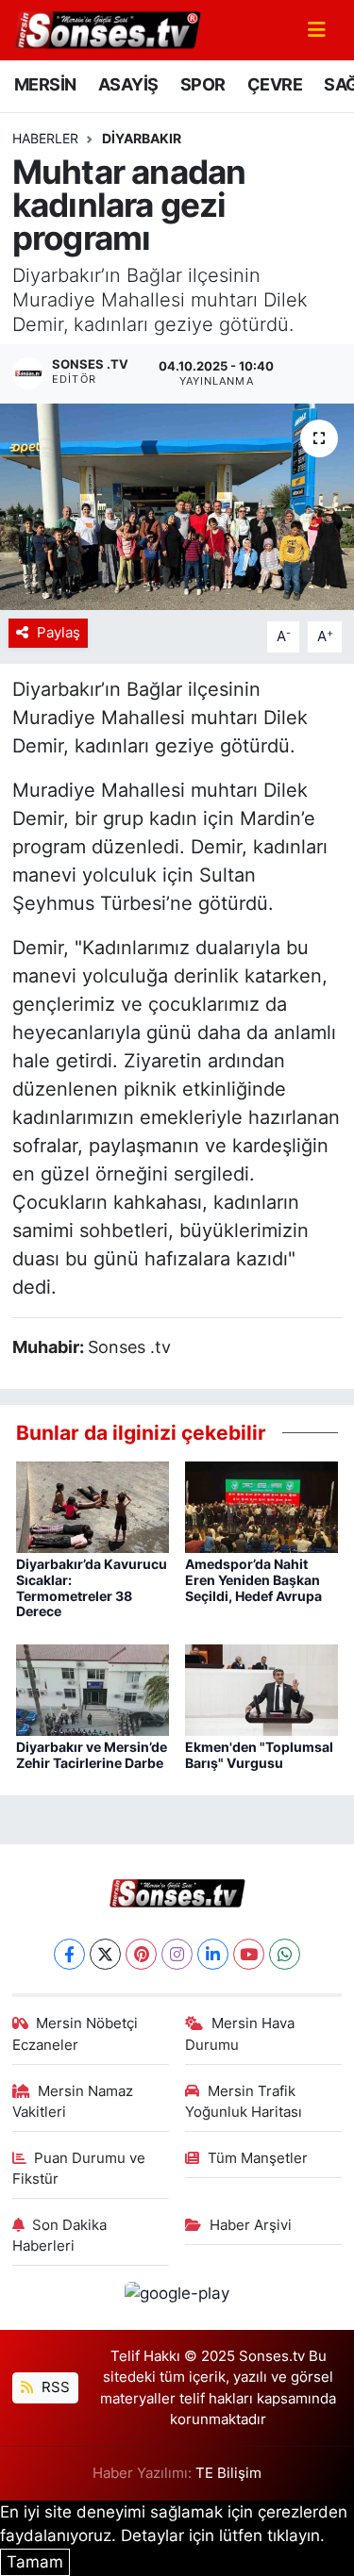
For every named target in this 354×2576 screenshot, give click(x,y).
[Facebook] (69, 1954)
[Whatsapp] (285, 1954)
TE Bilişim (228, 2473)
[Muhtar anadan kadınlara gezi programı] (177, 507)
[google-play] (177, 2297)
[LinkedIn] (213, 1954)
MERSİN (45, 84)
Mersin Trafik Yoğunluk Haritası (244, 2102)
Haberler (45, 138)
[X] (105, 1954)
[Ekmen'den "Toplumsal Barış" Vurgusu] (261, 1689)
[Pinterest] (141, 1954)
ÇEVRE (275, 84)
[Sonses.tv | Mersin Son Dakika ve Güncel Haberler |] (107, 28)
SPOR (203, 84)
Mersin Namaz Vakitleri (73, 2102)
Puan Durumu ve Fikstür (79, 2169)
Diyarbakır (142, 138)
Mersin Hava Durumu (240, 2034)
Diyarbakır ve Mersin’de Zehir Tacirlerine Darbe (92, 1755)
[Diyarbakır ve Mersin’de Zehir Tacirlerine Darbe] (93, 1689)
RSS (54, 2387)
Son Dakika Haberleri (60, 2236)
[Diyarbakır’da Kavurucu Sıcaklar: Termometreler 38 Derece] (93, 1506)
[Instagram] (177, 1954)
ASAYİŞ (128, 84)
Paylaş (59, 633)
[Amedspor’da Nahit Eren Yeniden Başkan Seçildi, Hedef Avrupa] (261, 1506)
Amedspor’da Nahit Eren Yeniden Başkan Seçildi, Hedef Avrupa (253, 1580)
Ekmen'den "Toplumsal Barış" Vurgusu (259, 1755)
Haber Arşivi (251, 2225)
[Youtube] (249, 1954)
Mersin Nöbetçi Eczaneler (76, 2034)
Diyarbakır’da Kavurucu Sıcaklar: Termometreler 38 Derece (92, 1587)
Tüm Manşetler (258, 2158)
